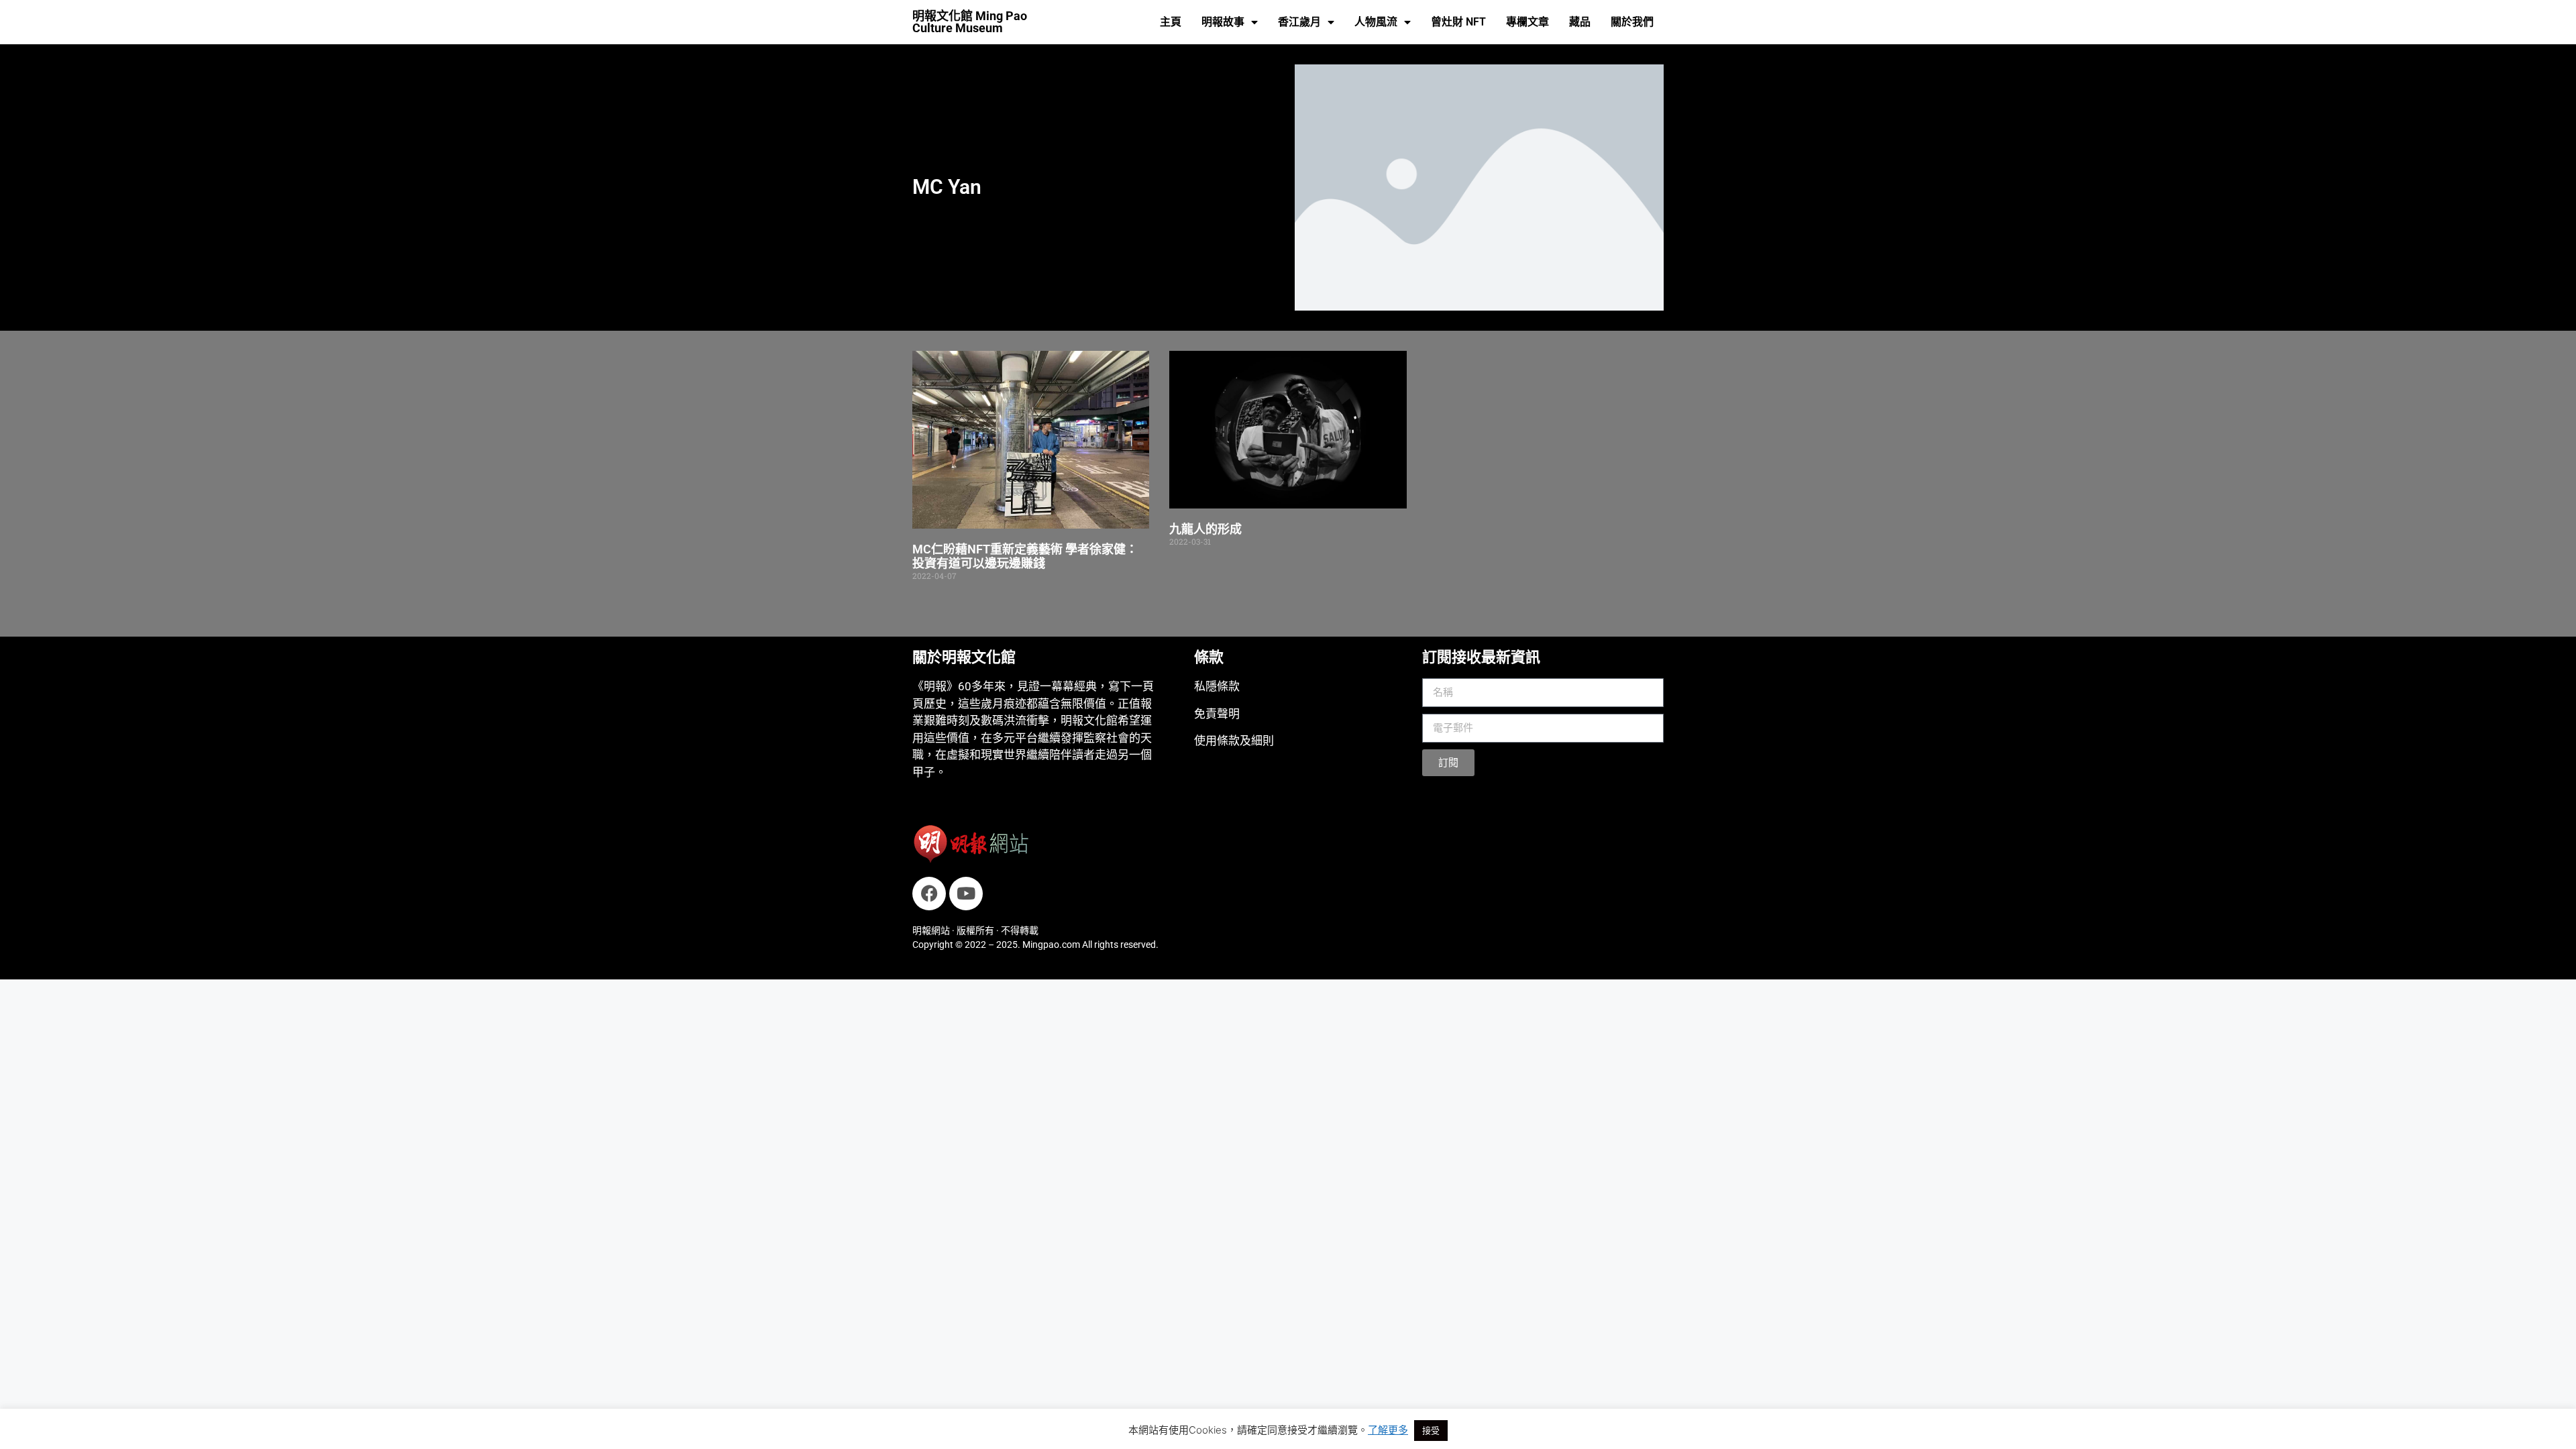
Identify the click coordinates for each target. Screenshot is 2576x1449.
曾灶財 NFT (1458, 22)
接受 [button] (1431, 1430)
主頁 (1171, 22)
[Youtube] (966, 894)
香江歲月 (1299, 22)
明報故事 (1223, 22)
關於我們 (1632, 22)
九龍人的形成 (1205, 529)
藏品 (1580, 22)
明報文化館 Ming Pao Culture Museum (970, 22)
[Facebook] (929, 894)
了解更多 (1388, 1430)
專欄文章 (1527, 22)
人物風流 (1376, 22)
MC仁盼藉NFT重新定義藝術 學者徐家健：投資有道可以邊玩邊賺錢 (1025, 556)
